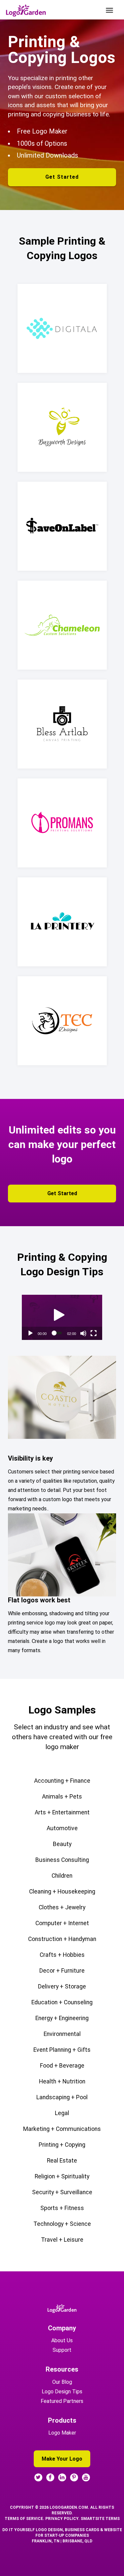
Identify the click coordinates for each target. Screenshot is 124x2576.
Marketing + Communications (62, 2129)
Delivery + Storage (62, 1986)
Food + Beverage (62, 2066)
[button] (59, 1315)
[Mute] (83, 1333)
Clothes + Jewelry (62, 1907)
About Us (62, 2340)
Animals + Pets (62, 1797)
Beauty (62, 1844)
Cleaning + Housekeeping (62, 1892)
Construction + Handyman (62, 1939)
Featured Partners (62, 2401)
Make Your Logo (62, 2459)
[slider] (57, 1333)
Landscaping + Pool (62, 2097)
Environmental (62, 2034)
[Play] (30, 1333)
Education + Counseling (62, 2002)
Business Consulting (62, 1860)
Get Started (62, 177)
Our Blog (62, 2382)
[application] (62, 1317)
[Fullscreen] (94, 1333)
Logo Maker (62, 2433)
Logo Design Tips (62, 2392)
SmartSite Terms (100, 2519)
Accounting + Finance (62, 1781)
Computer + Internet (62, 1923)
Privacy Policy (62, 2519)
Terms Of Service (24, 2519)
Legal (62, 2113)
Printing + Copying (62, 2145)
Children (62, 1876)
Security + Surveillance (62, 2192)
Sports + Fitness (62, 2208)
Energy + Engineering (62, 2018)
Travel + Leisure (62, 2240)
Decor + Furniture (62, 1971)
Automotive (62, 1828)
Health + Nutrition (62, 2081)
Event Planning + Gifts (62, 2050)
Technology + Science (62, 2224)
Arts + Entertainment (62, 1812)
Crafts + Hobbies (62, 1955)
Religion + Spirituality (62, 2176)
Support (62, 2350)
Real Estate (62, 2161)
